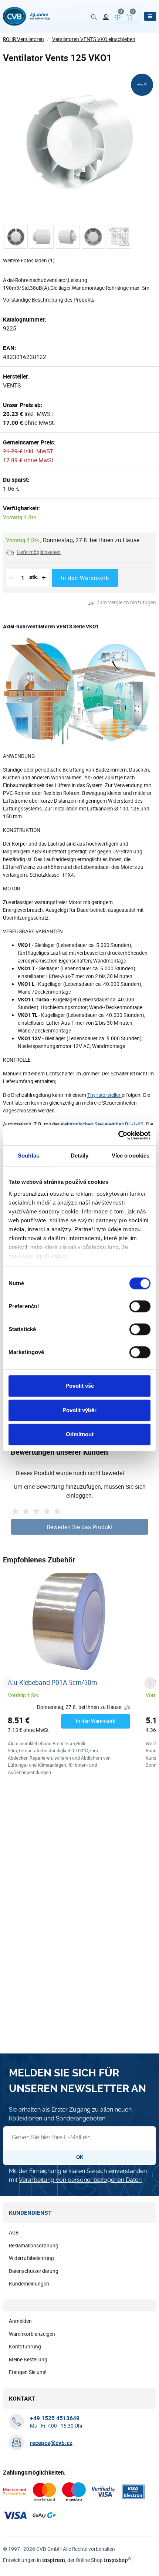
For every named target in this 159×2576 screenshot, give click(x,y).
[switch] (140, 1306)
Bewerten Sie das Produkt (80, 1527)
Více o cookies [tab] (131, 1156)
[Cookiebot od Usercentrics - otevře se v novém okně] (118, 1135)
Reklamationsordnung (34, 2246)
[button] (33, 552)
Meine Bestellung (28, 2360)
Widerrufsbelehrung (31, 2258)
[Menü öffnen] (150, 16)
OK (80, 2157)
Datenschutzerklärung (34, 2271)
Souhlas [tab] (28, 1156)
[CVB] (26, 16)
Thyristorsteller (104, 1095)
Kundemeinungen (29, 2284)
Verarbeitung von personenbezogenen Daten (80, 2180)
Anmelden (20, 2321)
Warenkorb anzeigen (32, 2334)
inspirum (54, 2560)
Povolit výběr (79, 1410)
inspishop (117, 2560)
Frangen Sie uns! (28, 2372)
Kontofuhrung (25, 2347)
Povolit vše (80, 1386)
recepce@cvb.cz (51, 2443)
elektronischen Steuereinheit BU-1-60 (102, 1124)
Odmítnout (80, 1434)
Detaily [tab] (80, 1156)
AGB (14, 2233)
